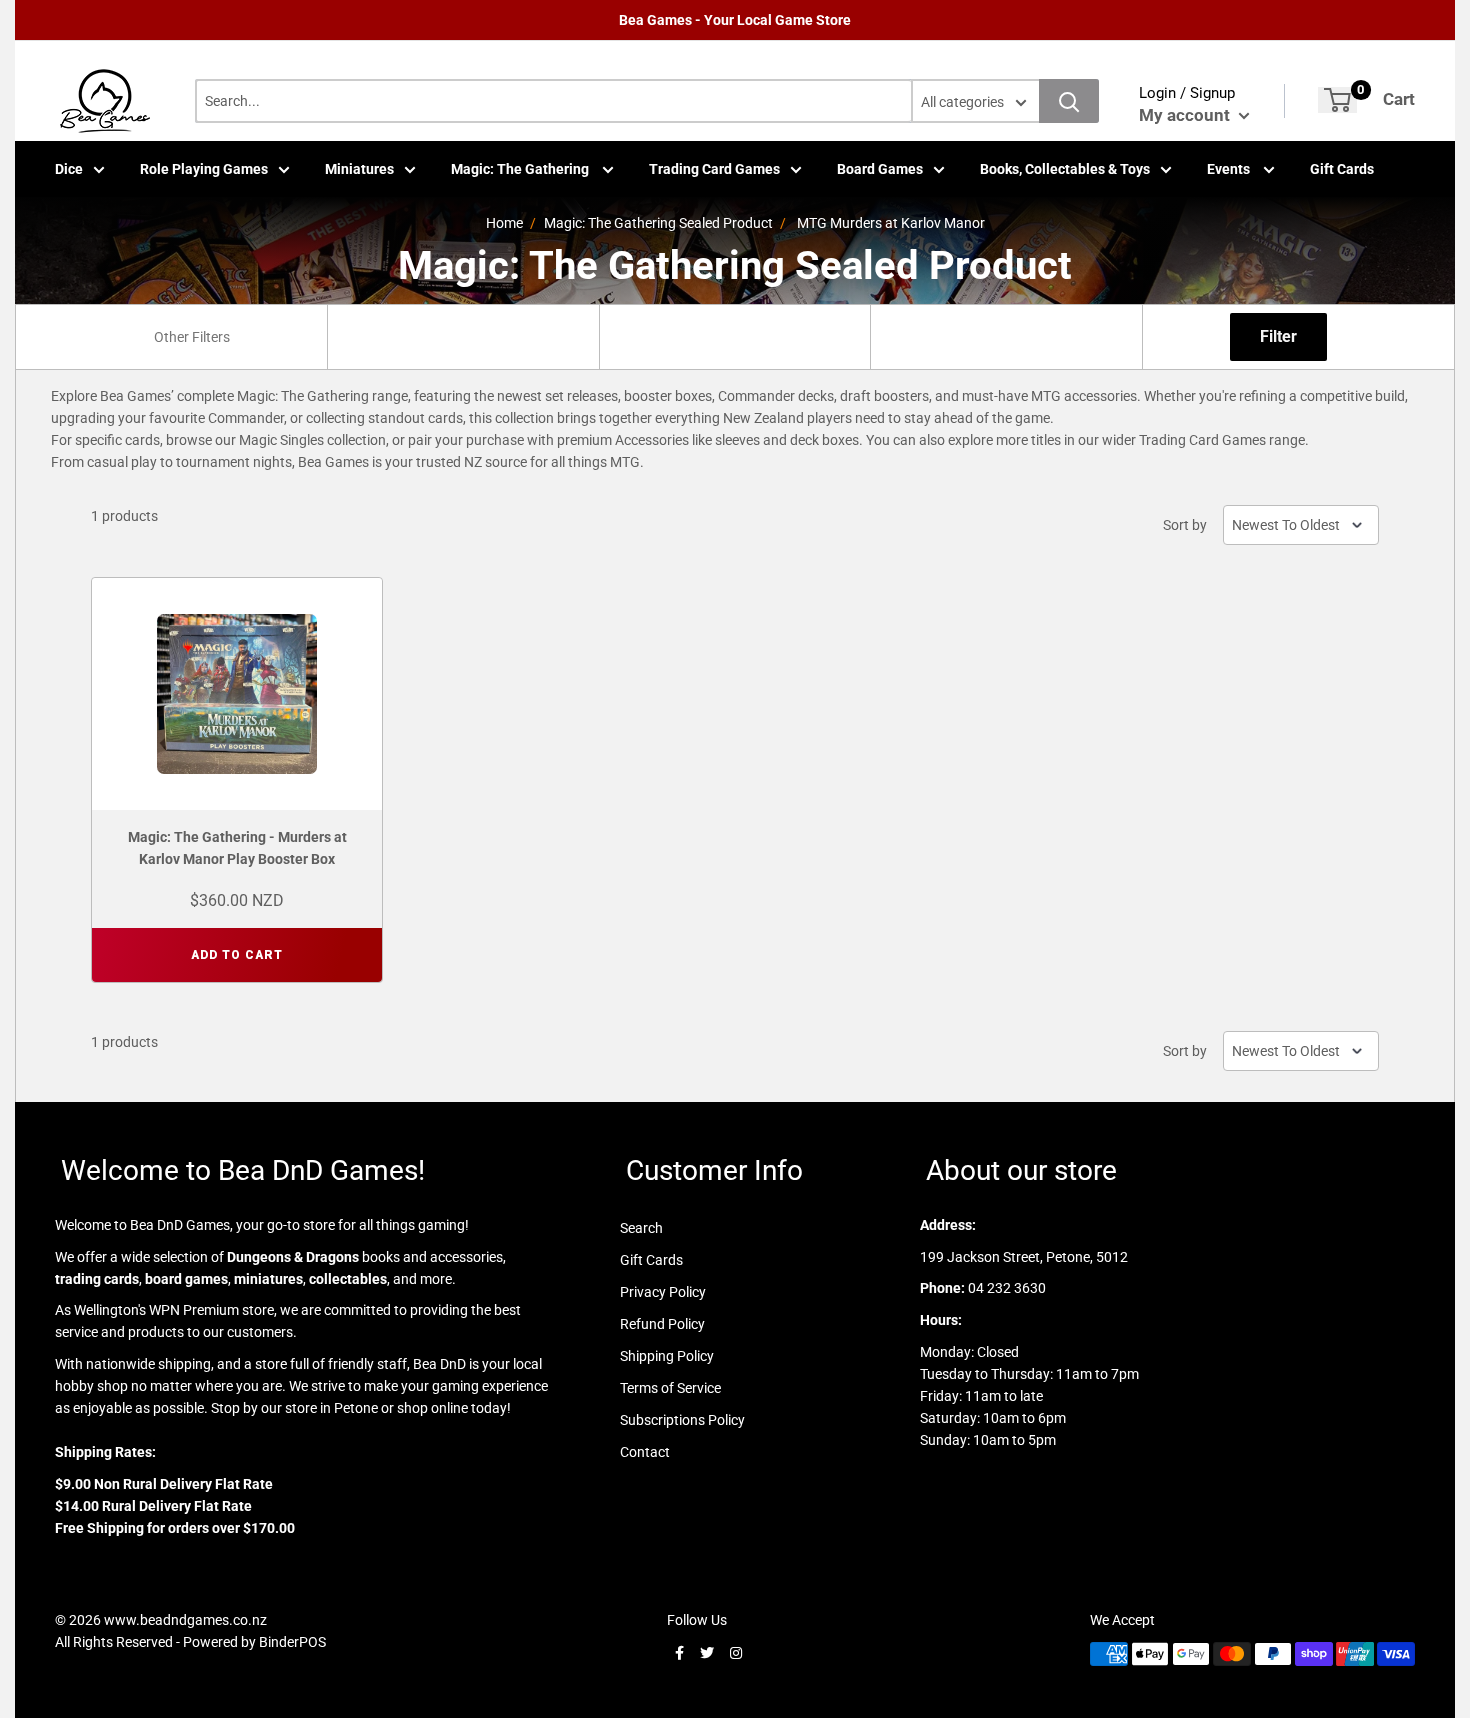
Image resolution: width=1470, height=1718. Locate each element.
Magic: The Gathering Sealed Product (658, 223)
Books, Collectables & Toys (1065, 169)
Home (504, 223)
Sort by (1185, 525)
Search (641, 1228)
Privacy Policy (663, 1292)
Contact (645, 1452)
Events (1230, 169)
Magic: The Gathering (521, 169)
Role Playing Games (204, 169)
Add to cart (237, 955)
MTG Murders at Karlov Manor (891, 223)
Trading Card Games (714, 169)
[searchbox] (194, 337)
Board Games (880, 169)
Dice (69, 169)
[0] (1337, 100)
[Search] (1069, 101)
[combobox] (191, 337)
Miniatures (359, 169)
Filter (1278, 336)
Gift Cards (1342, 169)
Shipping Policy (667, 1356)
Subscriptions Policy (682, 1420)
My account (1186, 115)
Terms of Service (670, 1388)
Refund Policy (662, 1324)
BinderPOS (292, 1642)
